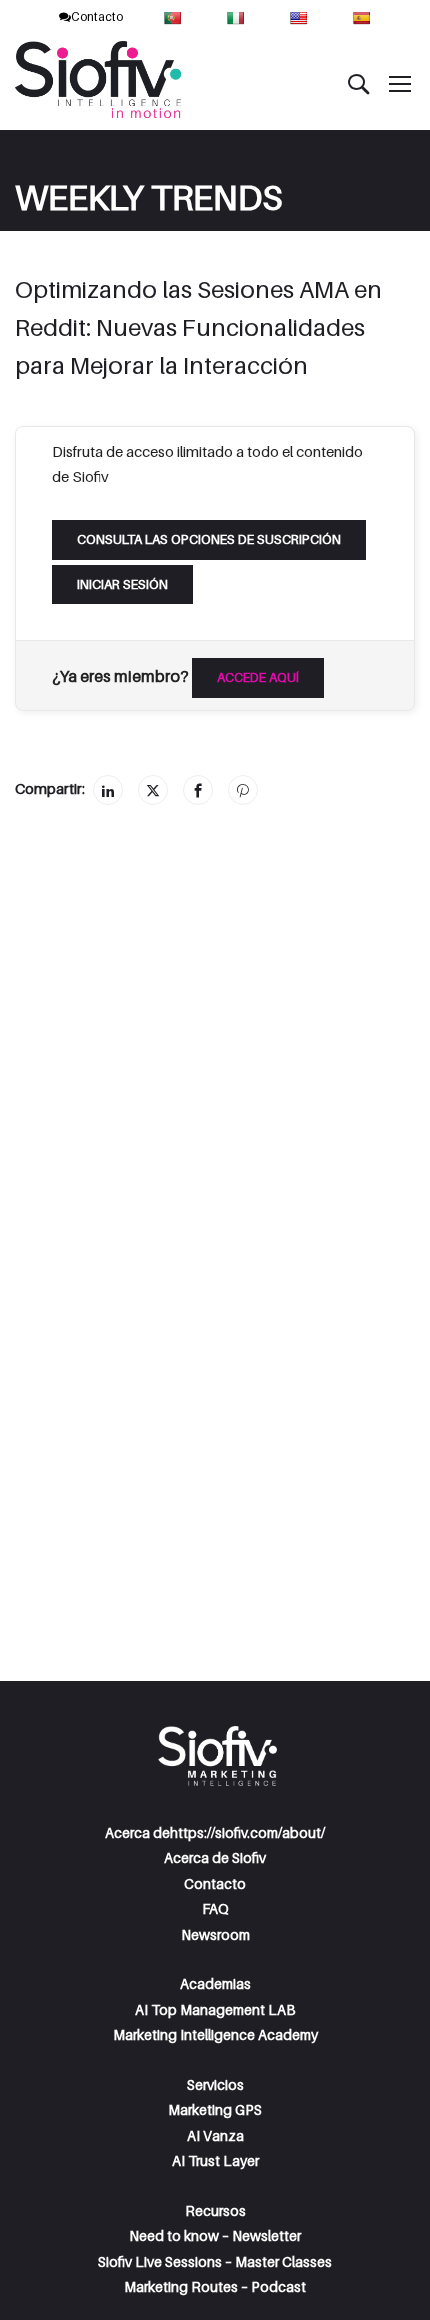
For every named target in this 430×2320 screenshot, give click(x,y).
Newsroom (215, 1934)
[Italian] (237, 16)
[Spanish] (363, 16)
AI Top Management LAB (215, 2009)
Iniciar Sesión (122, 584)
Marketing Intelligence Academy (215, 2034)
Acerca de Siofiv (215, 1857)
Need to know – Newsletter (215, 2235)
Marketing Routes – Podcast (215, 2286)
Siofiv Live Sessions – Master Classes (215, 2261)
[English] (300, 16)
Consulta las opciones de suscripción (209, 539)
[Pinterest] (243, 790)
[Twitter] (153, 790)
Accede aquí (258, 677)
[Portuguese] (174, 16)
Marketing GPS (215, 2109)
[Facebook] (198, 790)
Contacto (97, 16)
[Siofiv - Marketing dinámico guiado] (100, 83)
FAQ (215, 1908)
